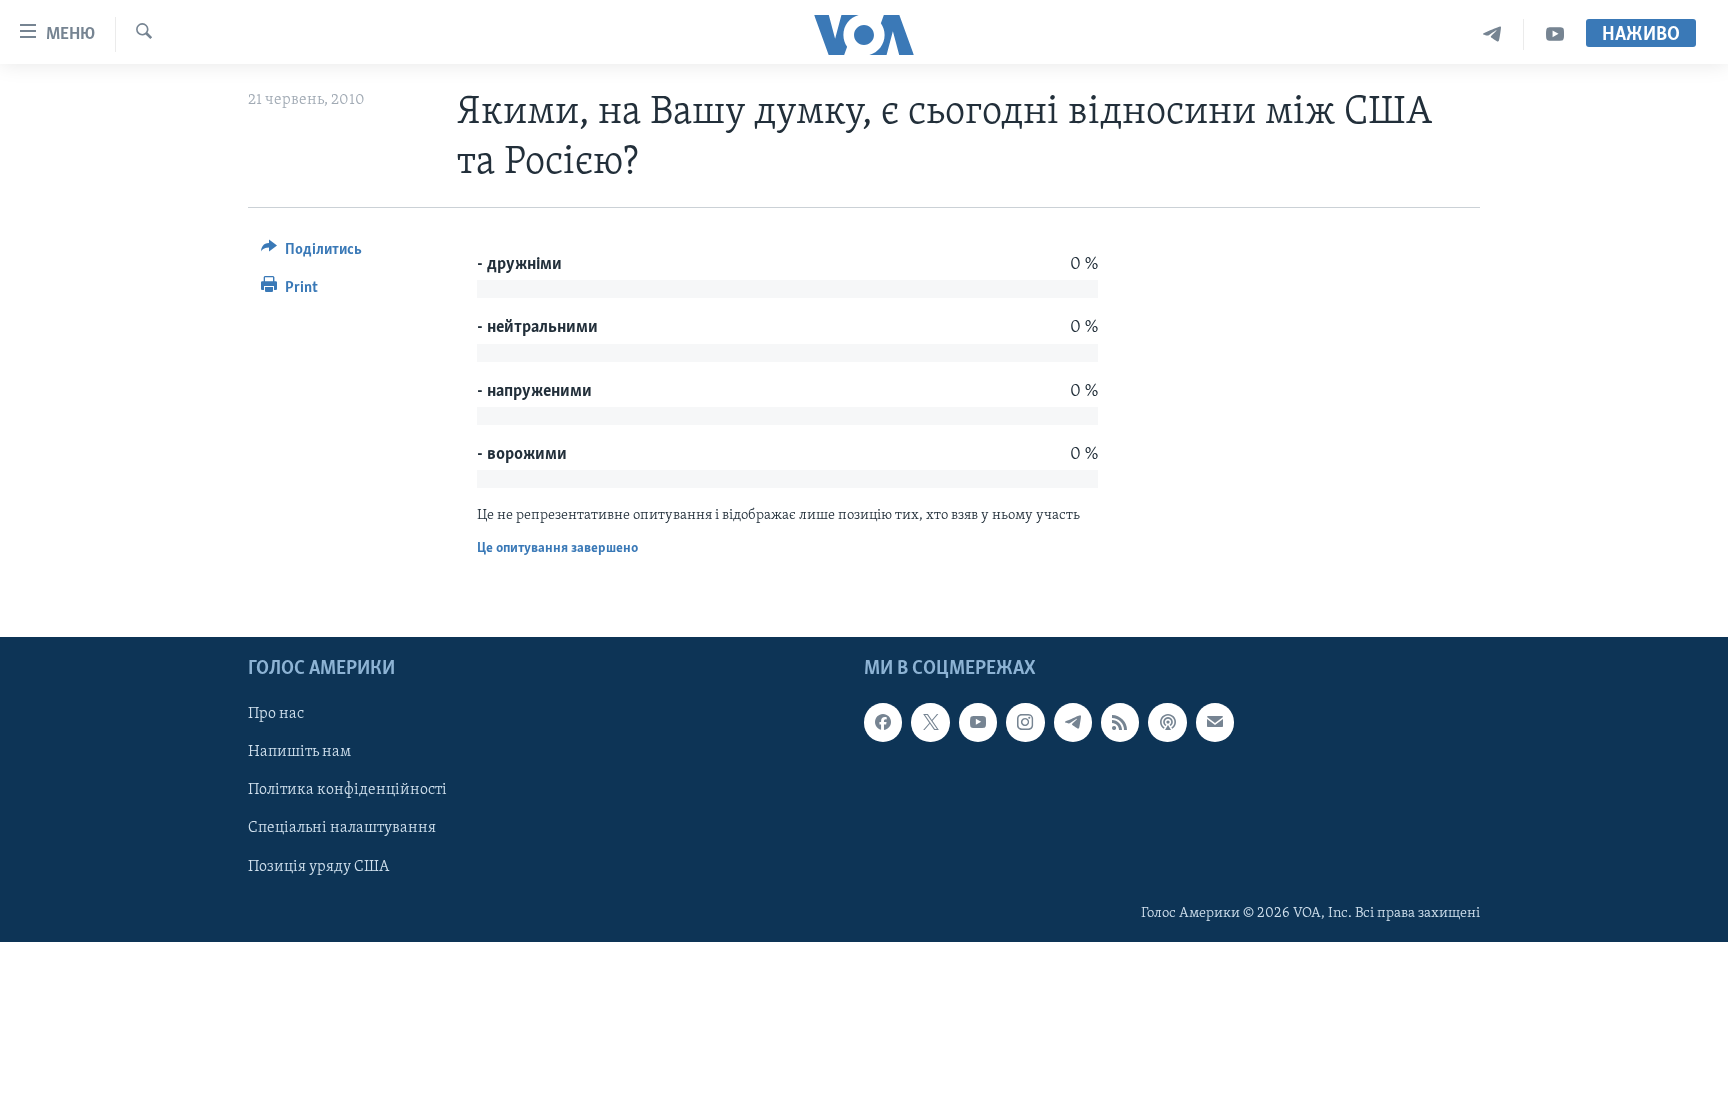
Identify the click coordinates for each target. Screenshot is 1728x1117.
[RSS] (1120, 723)
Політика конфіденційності (347, 791)
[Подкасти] (1167, 723)
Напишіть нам (299, 753)
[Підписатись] (1215, 723)
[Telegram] (1492, 34)
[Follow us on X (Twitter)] (930, 723)
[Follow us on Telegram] (1073, 723)
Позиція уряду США (318, 867)
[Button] (311, 254)
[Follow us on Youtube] (978, 723)
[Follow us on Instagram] (1025, 723)
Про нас (276, 715)
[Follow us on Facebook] (883, 723)
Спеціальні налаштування (342, 829)
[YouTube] (1555, 34)
